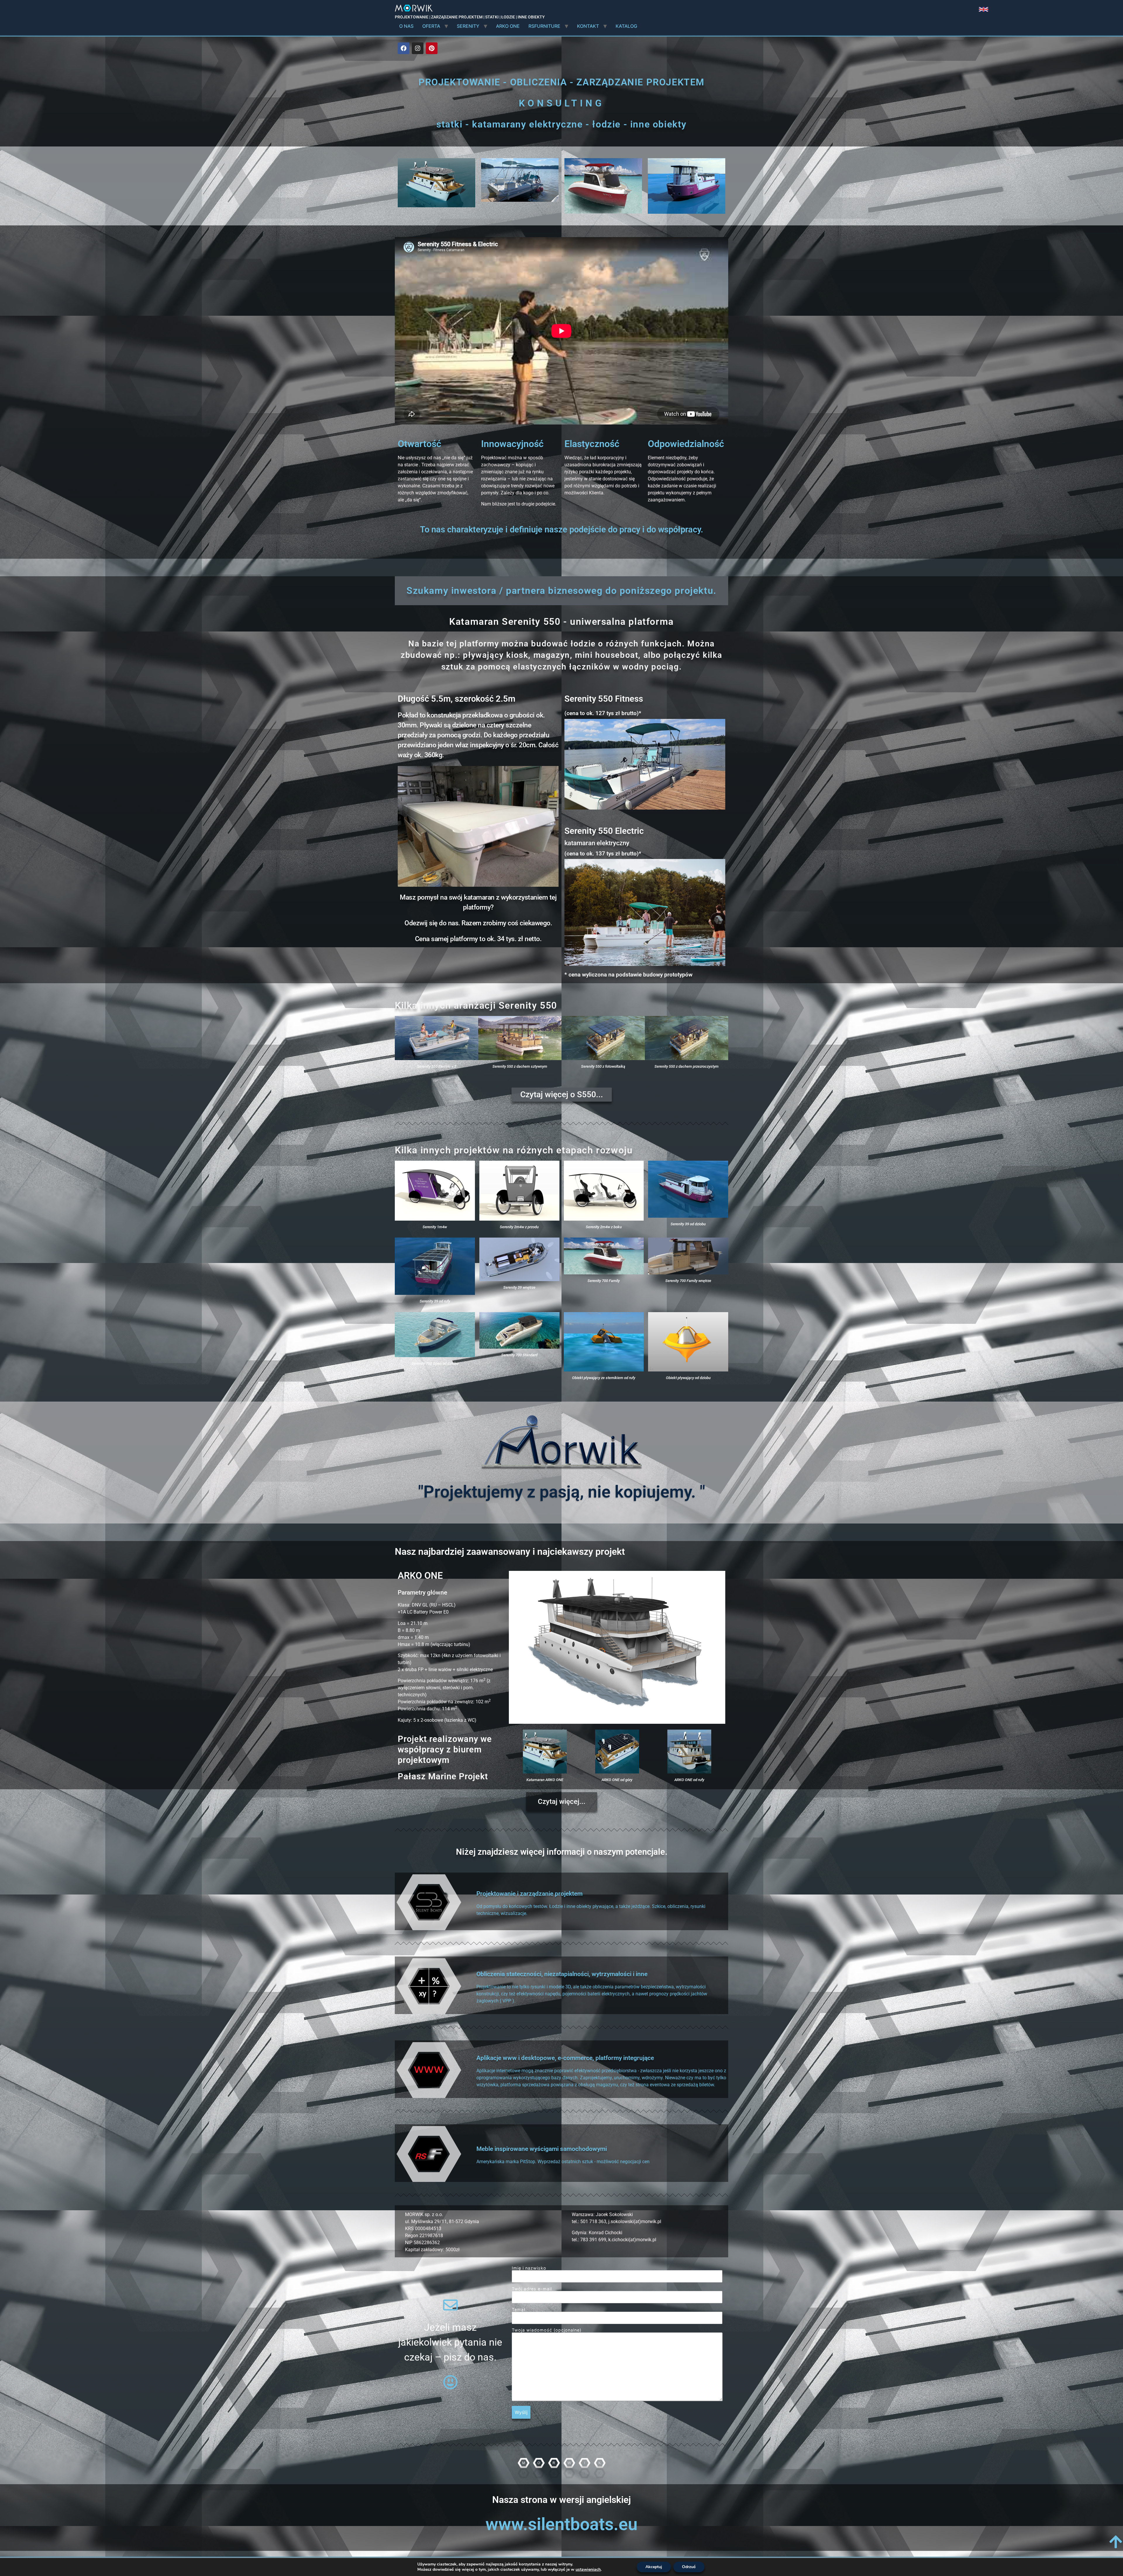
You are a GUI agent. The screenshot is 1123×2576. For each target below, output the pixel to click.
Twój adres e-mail (532, 2289)
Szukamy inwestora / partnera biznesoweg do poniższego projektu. (561, 591)
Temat (519, 2310)
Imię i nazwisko (529, 2268)
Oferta (431, 26)
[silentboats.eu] (984, 10)
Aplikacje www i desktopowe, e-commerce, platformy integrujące (565, 2058)
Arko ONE (508, 26)
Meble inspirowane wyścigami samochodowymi (542, 2149)
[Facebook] (404, 48)
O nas (406, 26)
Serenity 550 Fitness (604, 699)
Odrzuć (689, 2567)
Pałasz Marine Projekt (443, 1776)
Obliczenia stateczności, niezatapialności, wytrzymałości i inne (562, 1974)
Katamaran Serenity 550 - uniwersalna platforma (561, 622)
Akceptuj (654, 2567)
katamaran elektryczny (597, 843)
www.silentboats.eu (561, 2524)
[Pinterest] (432, 48)
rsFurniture (544, 26)
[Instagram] (418, 48)
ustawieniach (588, 2570)
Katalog (626, 26)
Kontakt (588, 26)
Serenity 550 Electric (604, 831)
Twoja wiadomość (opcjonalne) (547, 2330)
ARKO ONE (420, 1576)
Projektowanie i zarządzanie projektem (529, 1894)
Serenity (468, 26)
